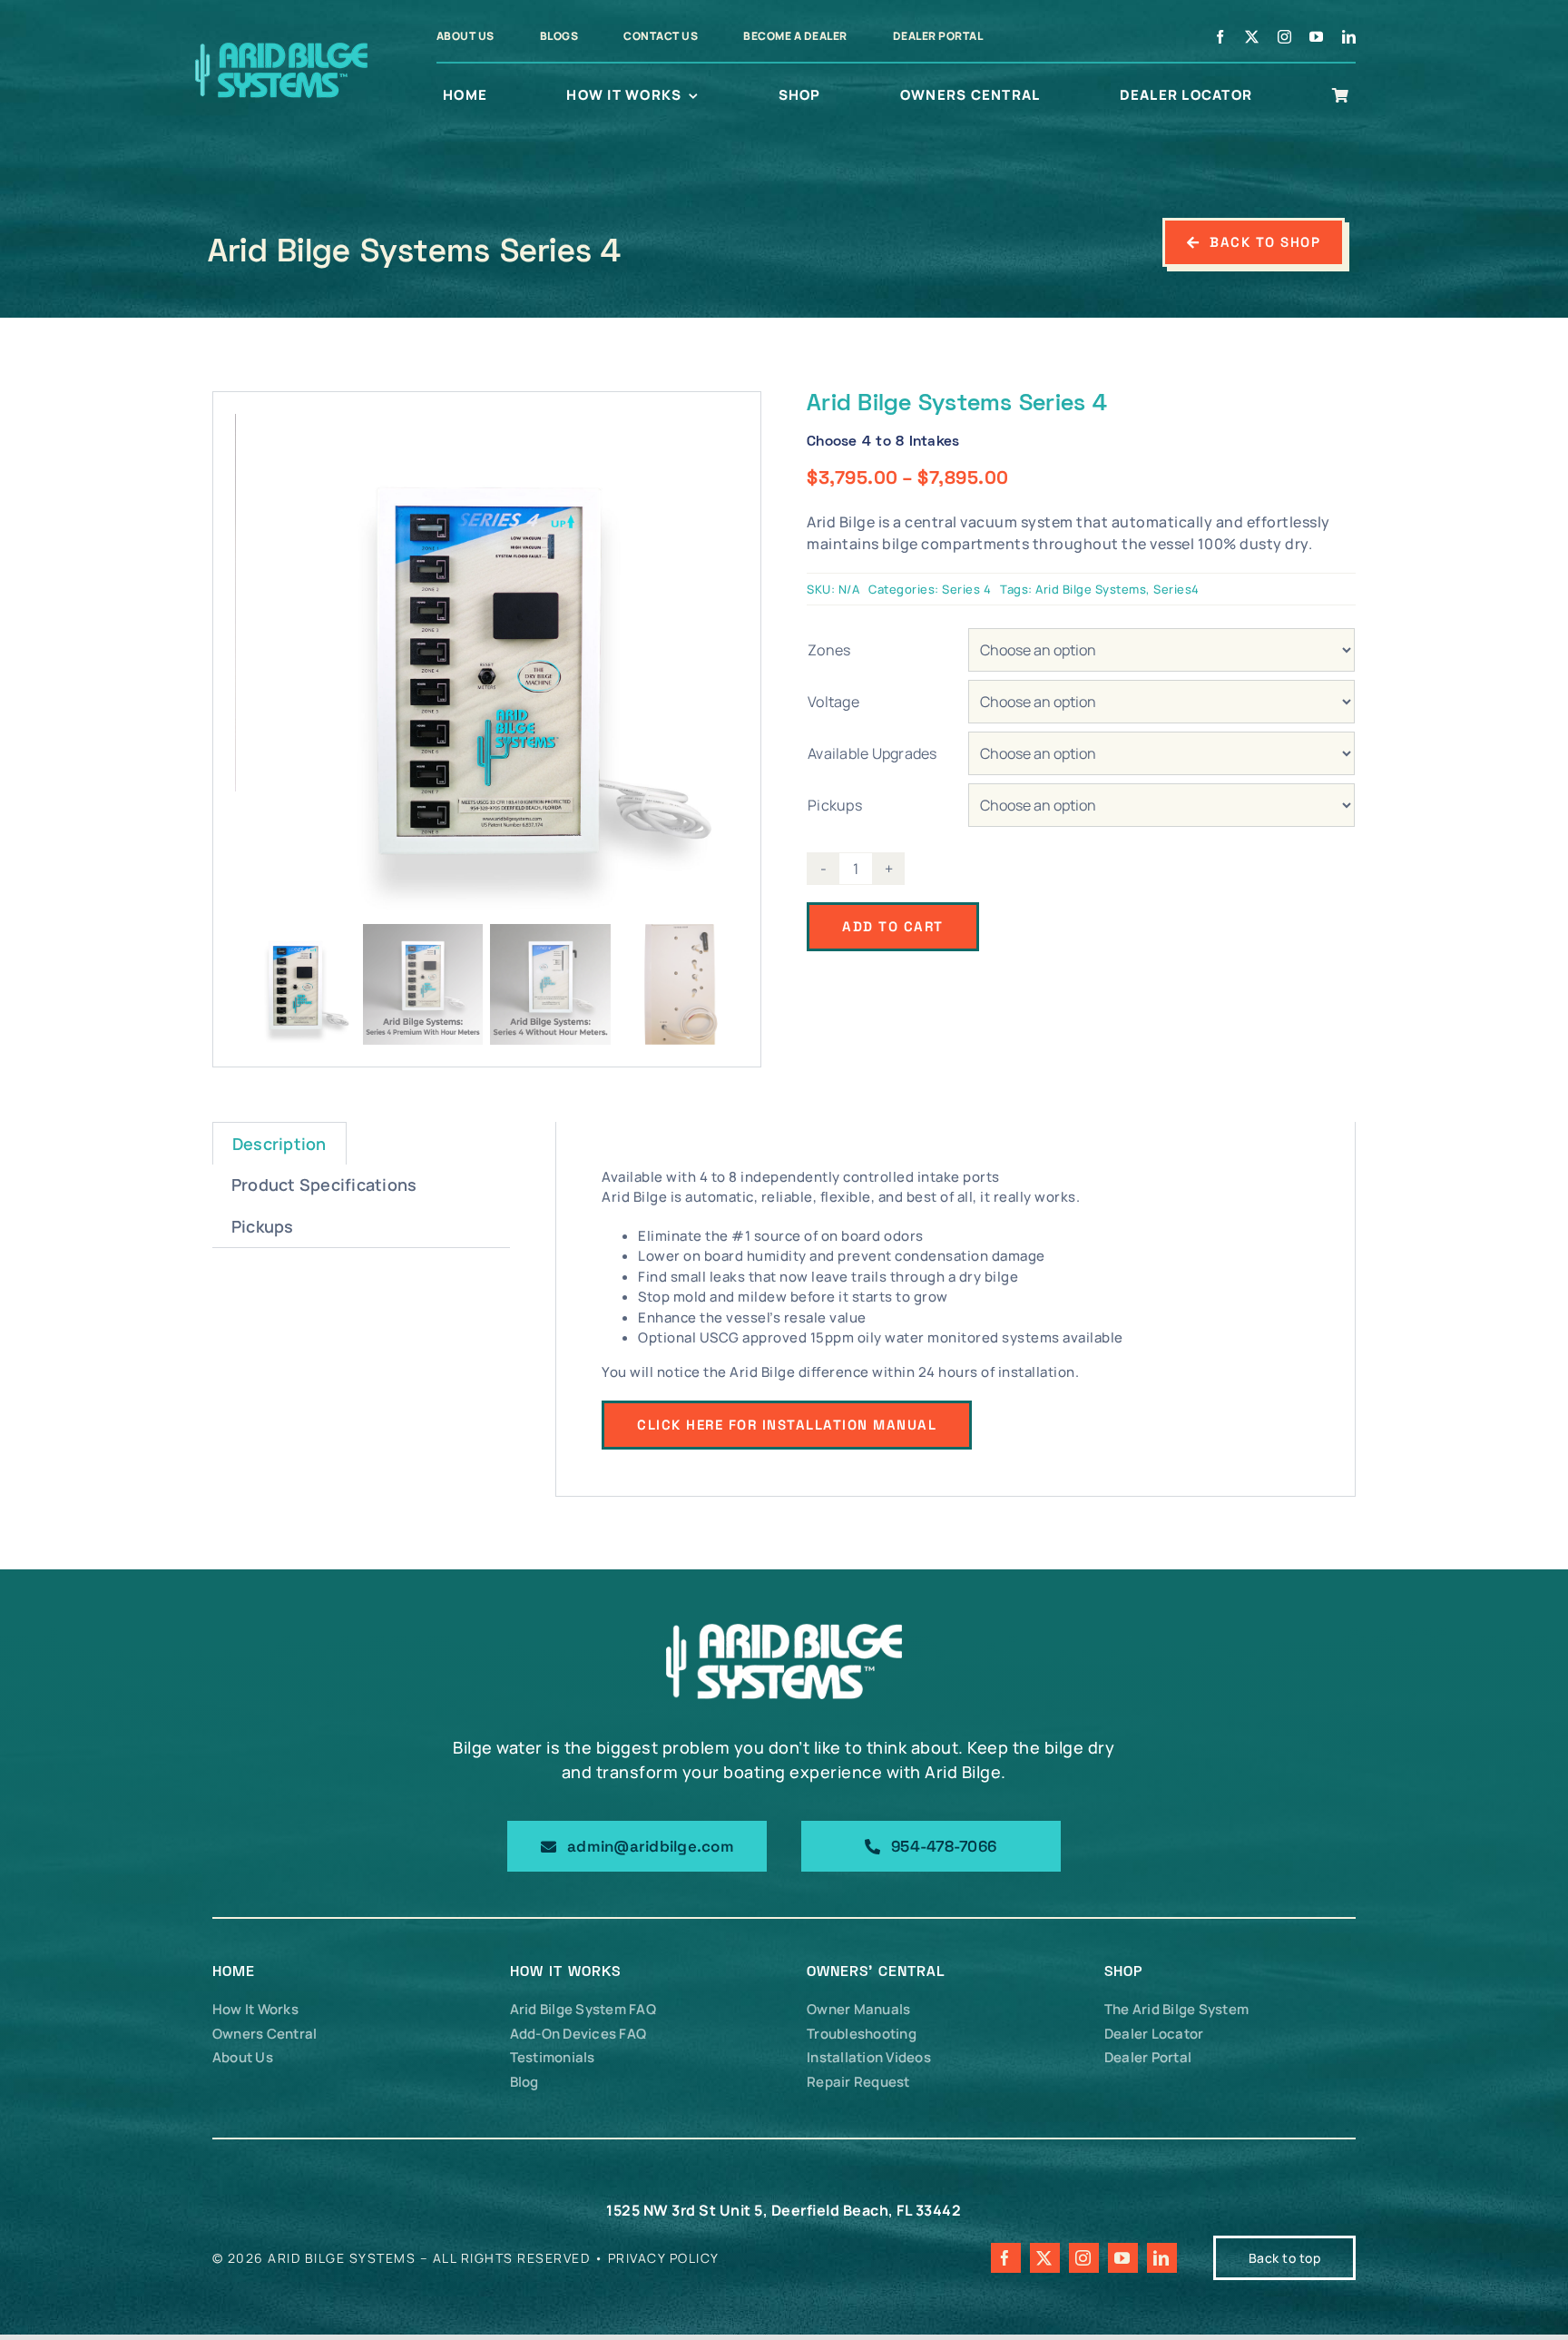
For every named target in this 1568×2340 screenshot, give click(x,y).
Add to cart (893, 926)
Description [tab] (279, 1144)
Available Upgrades (872, 753)
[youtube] (1317, 37)
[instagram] (1285, 37)
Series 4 (966, 589)
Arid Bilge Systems (1091, 589)
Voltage (833, 702)
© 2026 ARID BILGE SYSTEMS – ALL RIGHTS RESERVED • (410, 2258)
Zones (829, 650)
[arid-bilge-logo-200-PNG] (280, 44)
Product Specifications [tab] (324, 1185)
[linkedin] (1349, 37)
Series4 (1176, 589)
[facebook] (1220, 37)
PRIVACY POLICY (664, 2258)
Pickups (835, 805)
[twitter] (1252, 37)
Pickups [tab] (263, 1226)
